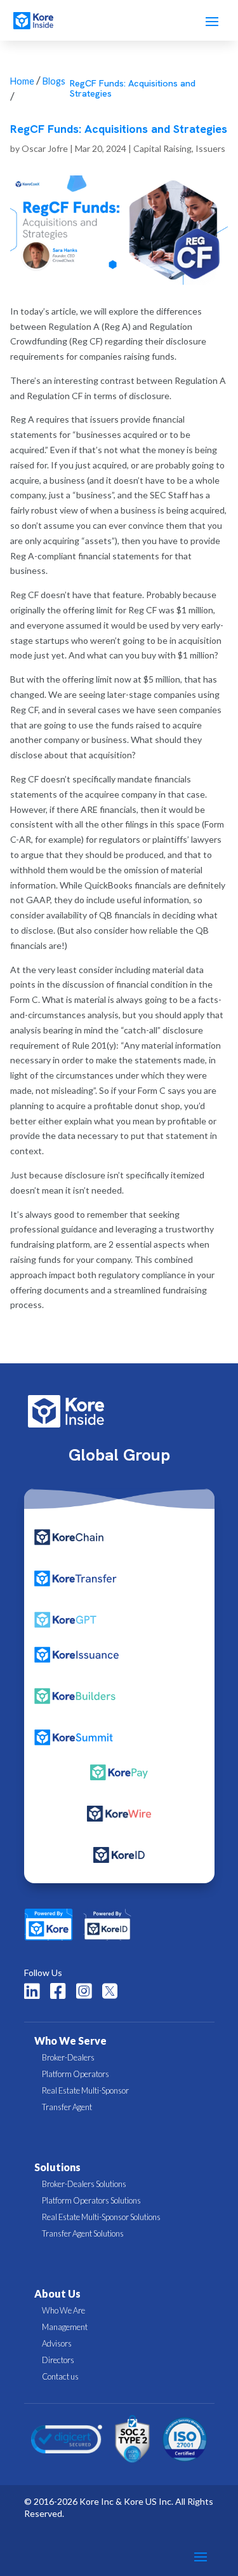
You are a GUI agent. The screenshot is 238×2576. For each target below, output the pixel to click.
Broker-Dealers (68, 2057)
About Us (57, 2293)
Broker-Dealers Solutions (84, 2184)
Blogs (54, 81)
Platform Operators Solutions (91, 2200)
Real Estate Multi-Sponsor (85, 2090)
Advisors (57, 2343)
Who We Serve (70, 2041)
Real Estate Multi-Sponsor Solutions (101, 2217)
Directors (58, 2360)
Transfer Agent (67, 2107)
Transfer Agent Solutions (83, 2233)
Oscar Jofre (45, 148)
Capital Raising (162, 148)
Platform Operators (76, 2074)
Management (65, 2327)
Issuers (210, 148)
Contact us (60, 2376)
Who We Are (63, 2310)
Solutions (57, 2167)
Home (22, 81)
